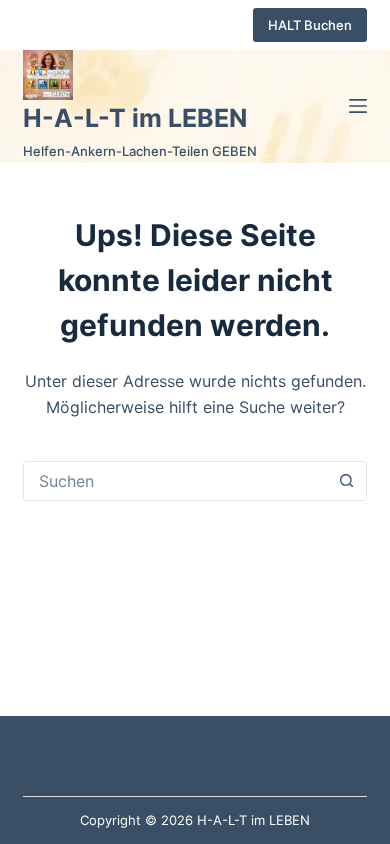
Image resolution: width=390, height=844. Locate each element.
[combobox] (175, 481)
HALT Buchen (310, 25)
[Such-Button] (347, 481)
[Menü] (358, 106)
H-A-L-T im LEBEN (135, 118)
